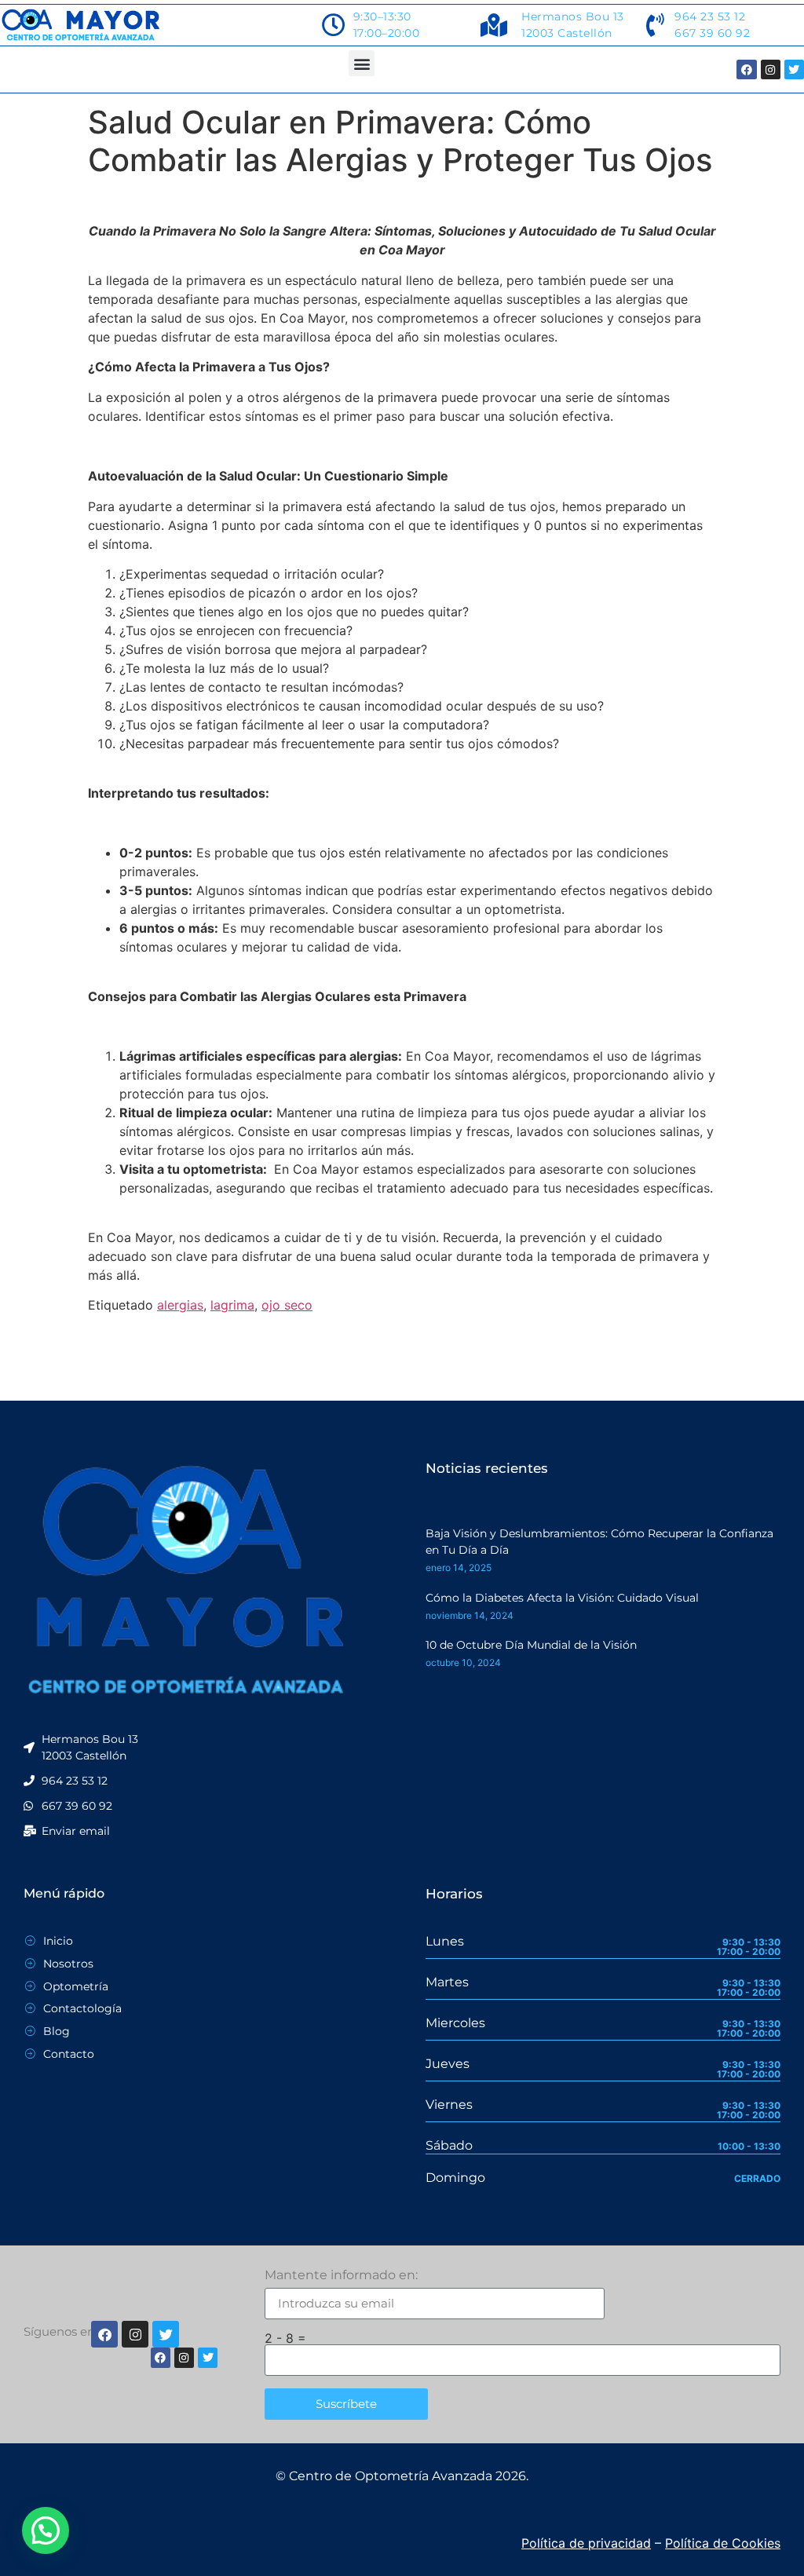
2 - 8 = (285, 2338)
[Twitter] (794, 69)
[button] (362, 63)
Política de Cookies (723, 2543)
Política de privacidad (586, 2543)
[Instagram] (771, 69)
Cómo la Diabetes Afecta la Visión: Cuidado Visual (562, 1598)
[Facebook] (746, 69)
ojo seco (287, 1305)
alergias (180, 1305)
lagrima (232, 1305)
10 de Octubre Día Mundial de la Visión (531, 1645)
